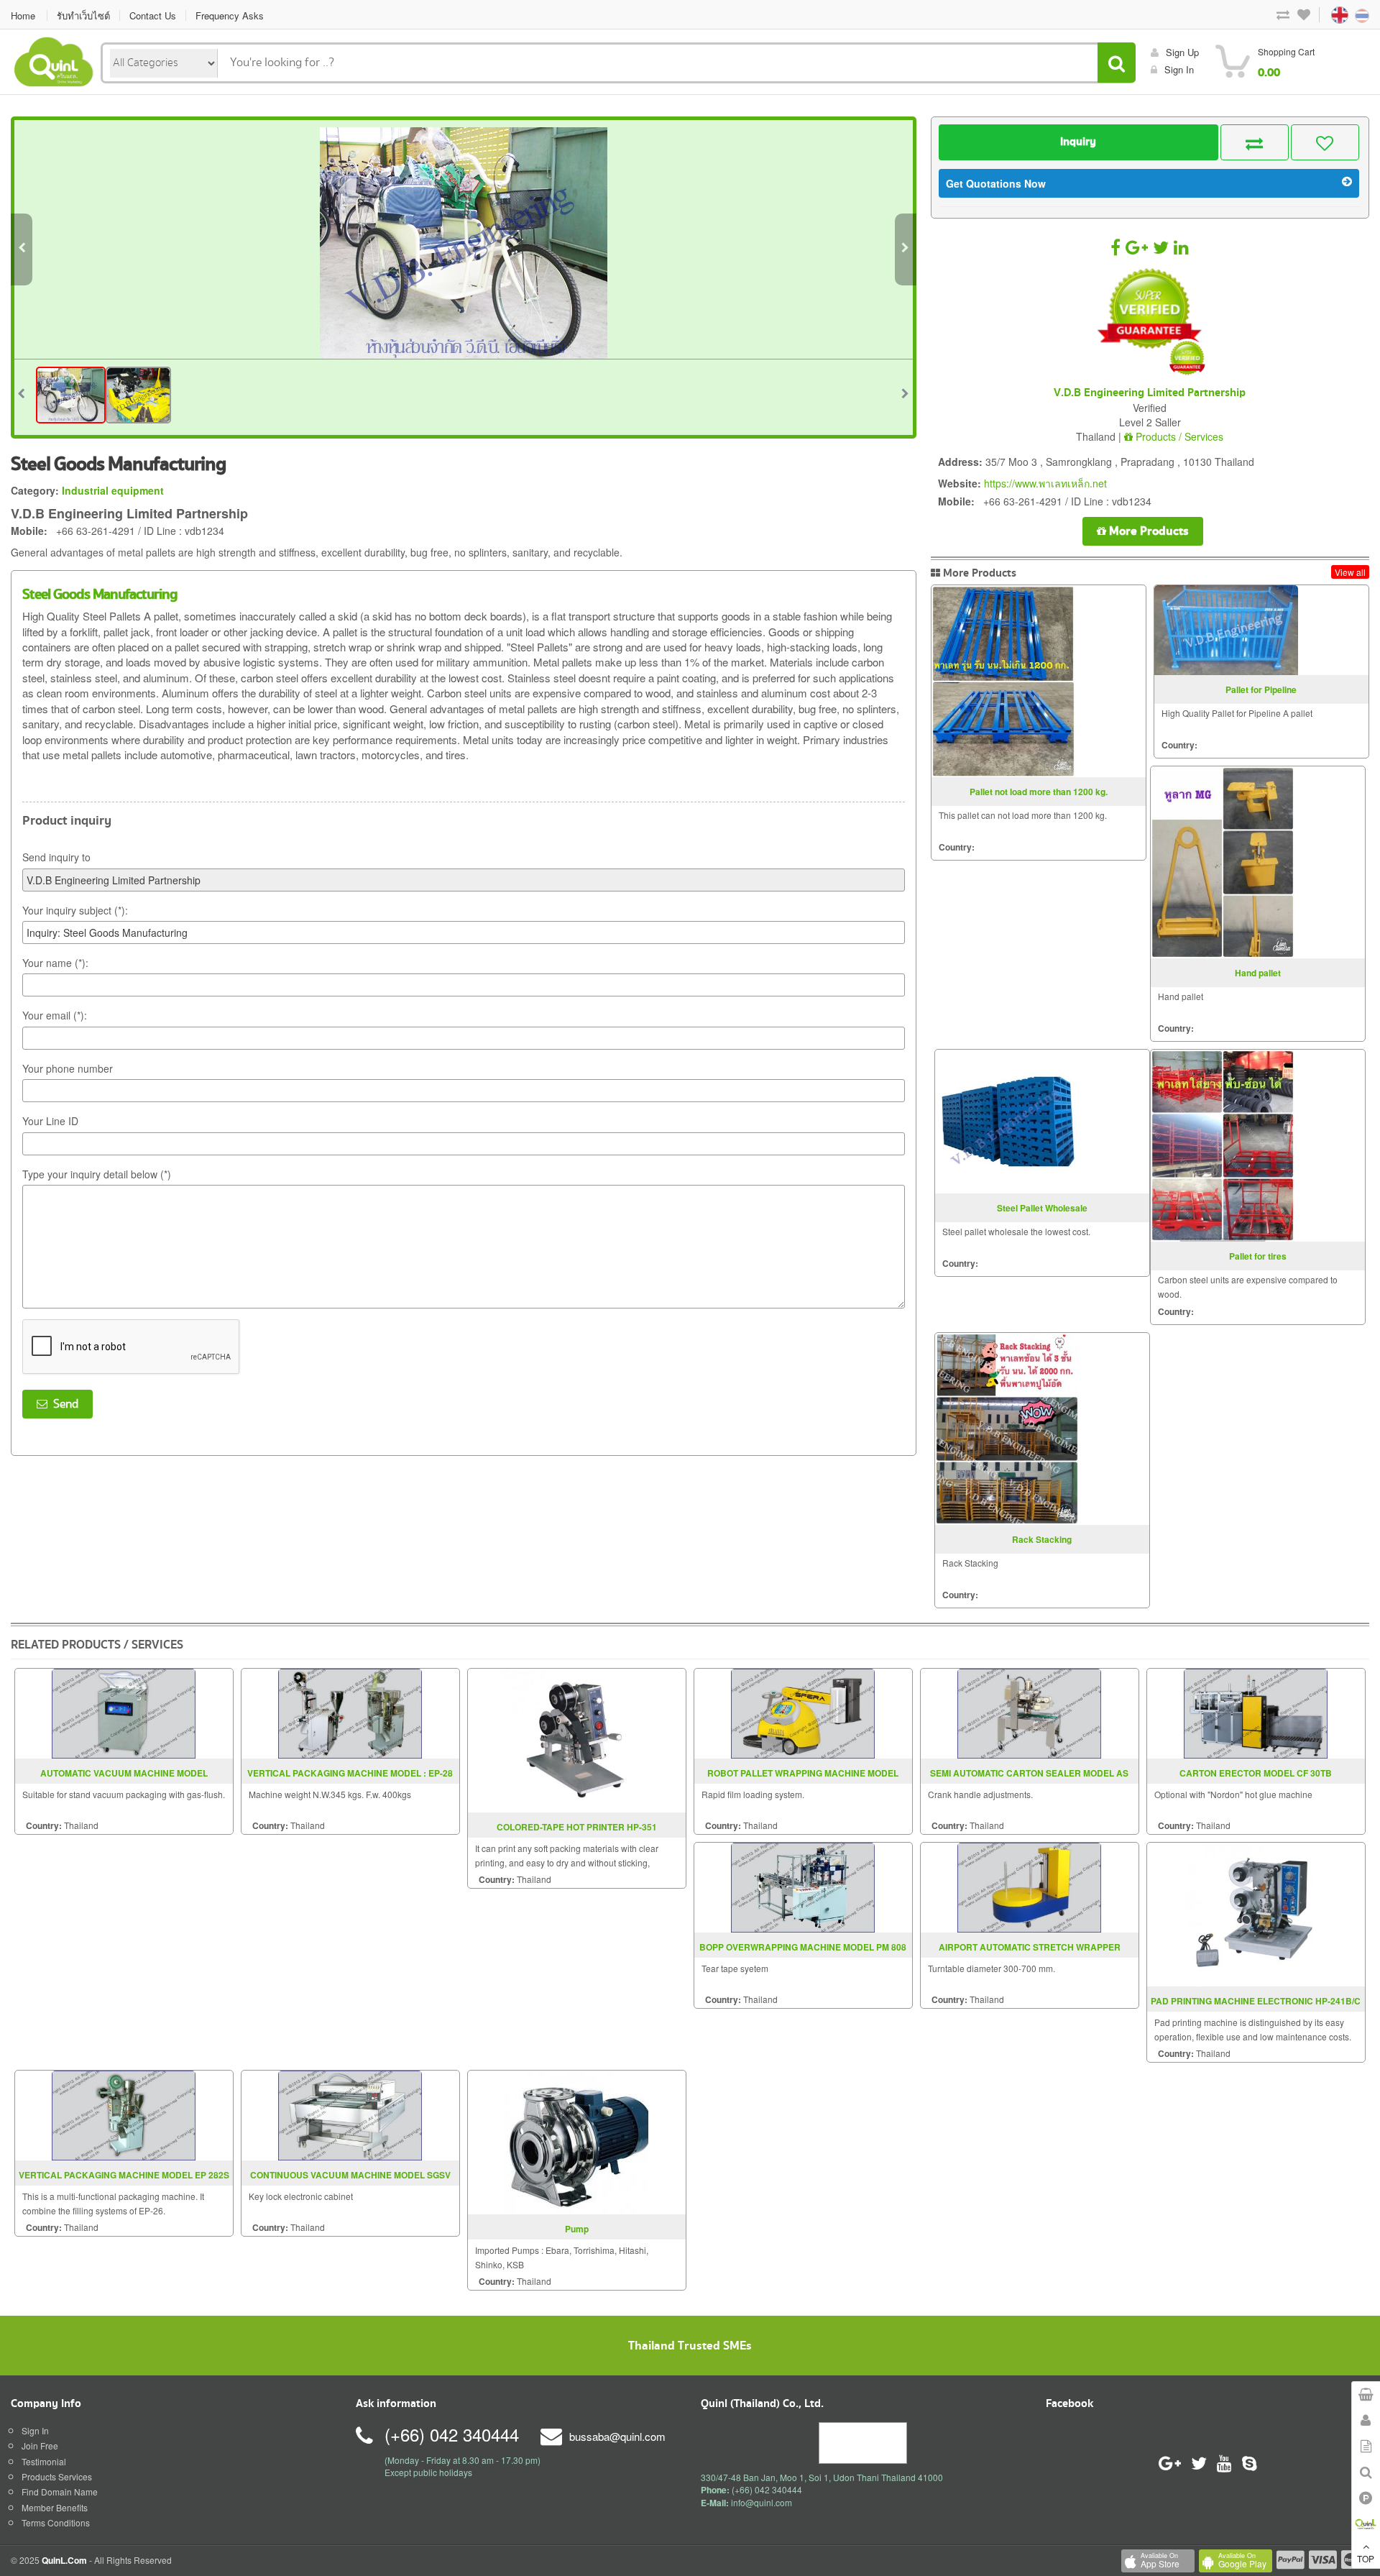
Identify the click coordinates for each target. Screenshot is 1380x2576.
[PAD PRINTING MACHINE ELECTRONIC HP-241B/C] (1256, 1913)
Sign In (35, 2430)
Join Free (40, 2446)
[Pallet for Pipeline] (1226, 631)
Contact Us (153, 15)
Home (23, 15)
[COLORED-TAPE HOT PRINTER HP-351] (576, 1739)
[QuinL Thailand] (54, 60)
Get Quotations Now (996, 183)
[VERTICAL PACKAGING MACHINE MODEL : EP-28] (350, 1712)
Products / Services (1178, 436)
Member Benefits (55, 2507)
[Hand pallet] (1223, 862)
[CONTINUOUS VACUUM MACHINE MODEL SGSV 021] (350, 2114)
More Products (1147, 531)
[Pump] (576, 2141)
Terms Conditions (56, 2522)
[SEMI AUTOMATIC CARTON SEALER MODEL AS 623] (1029, 1712)
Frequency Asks (230, 15)
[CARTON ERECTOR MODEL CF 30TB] (1256, 1712)
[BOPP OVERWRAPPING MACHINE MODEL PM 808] (803, 1886)
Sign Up (1182, 52)
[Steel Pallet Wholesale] (1007, 1122)
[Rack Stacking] (1007, 1429)
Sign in (1179, 69)
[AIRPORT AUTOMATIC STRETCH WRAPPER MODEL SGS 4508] (1029, 1886)
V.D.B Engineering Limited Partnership (1150, 393)
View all (1350, 572)
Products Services (57, 2476)
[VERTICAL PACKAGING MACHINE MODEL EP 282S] (124, 2114)
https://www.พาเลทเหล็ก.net (1045, 483)
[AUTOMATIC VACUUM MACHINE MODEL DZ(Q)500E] (124, 1712)
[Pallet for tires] (1223, 1146)
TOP (1366, 2558)
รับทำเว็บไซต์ (83, 15)
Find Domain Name (60, 2492)
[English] (1326, 14)
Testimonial (44, 2461)
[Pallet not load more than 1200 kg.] (1003, 681)
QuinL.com (64, 2560)
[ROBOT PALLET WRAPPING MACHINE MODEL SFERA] (803, 1712)
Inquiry (1078, 142)
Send (63, 1404)
